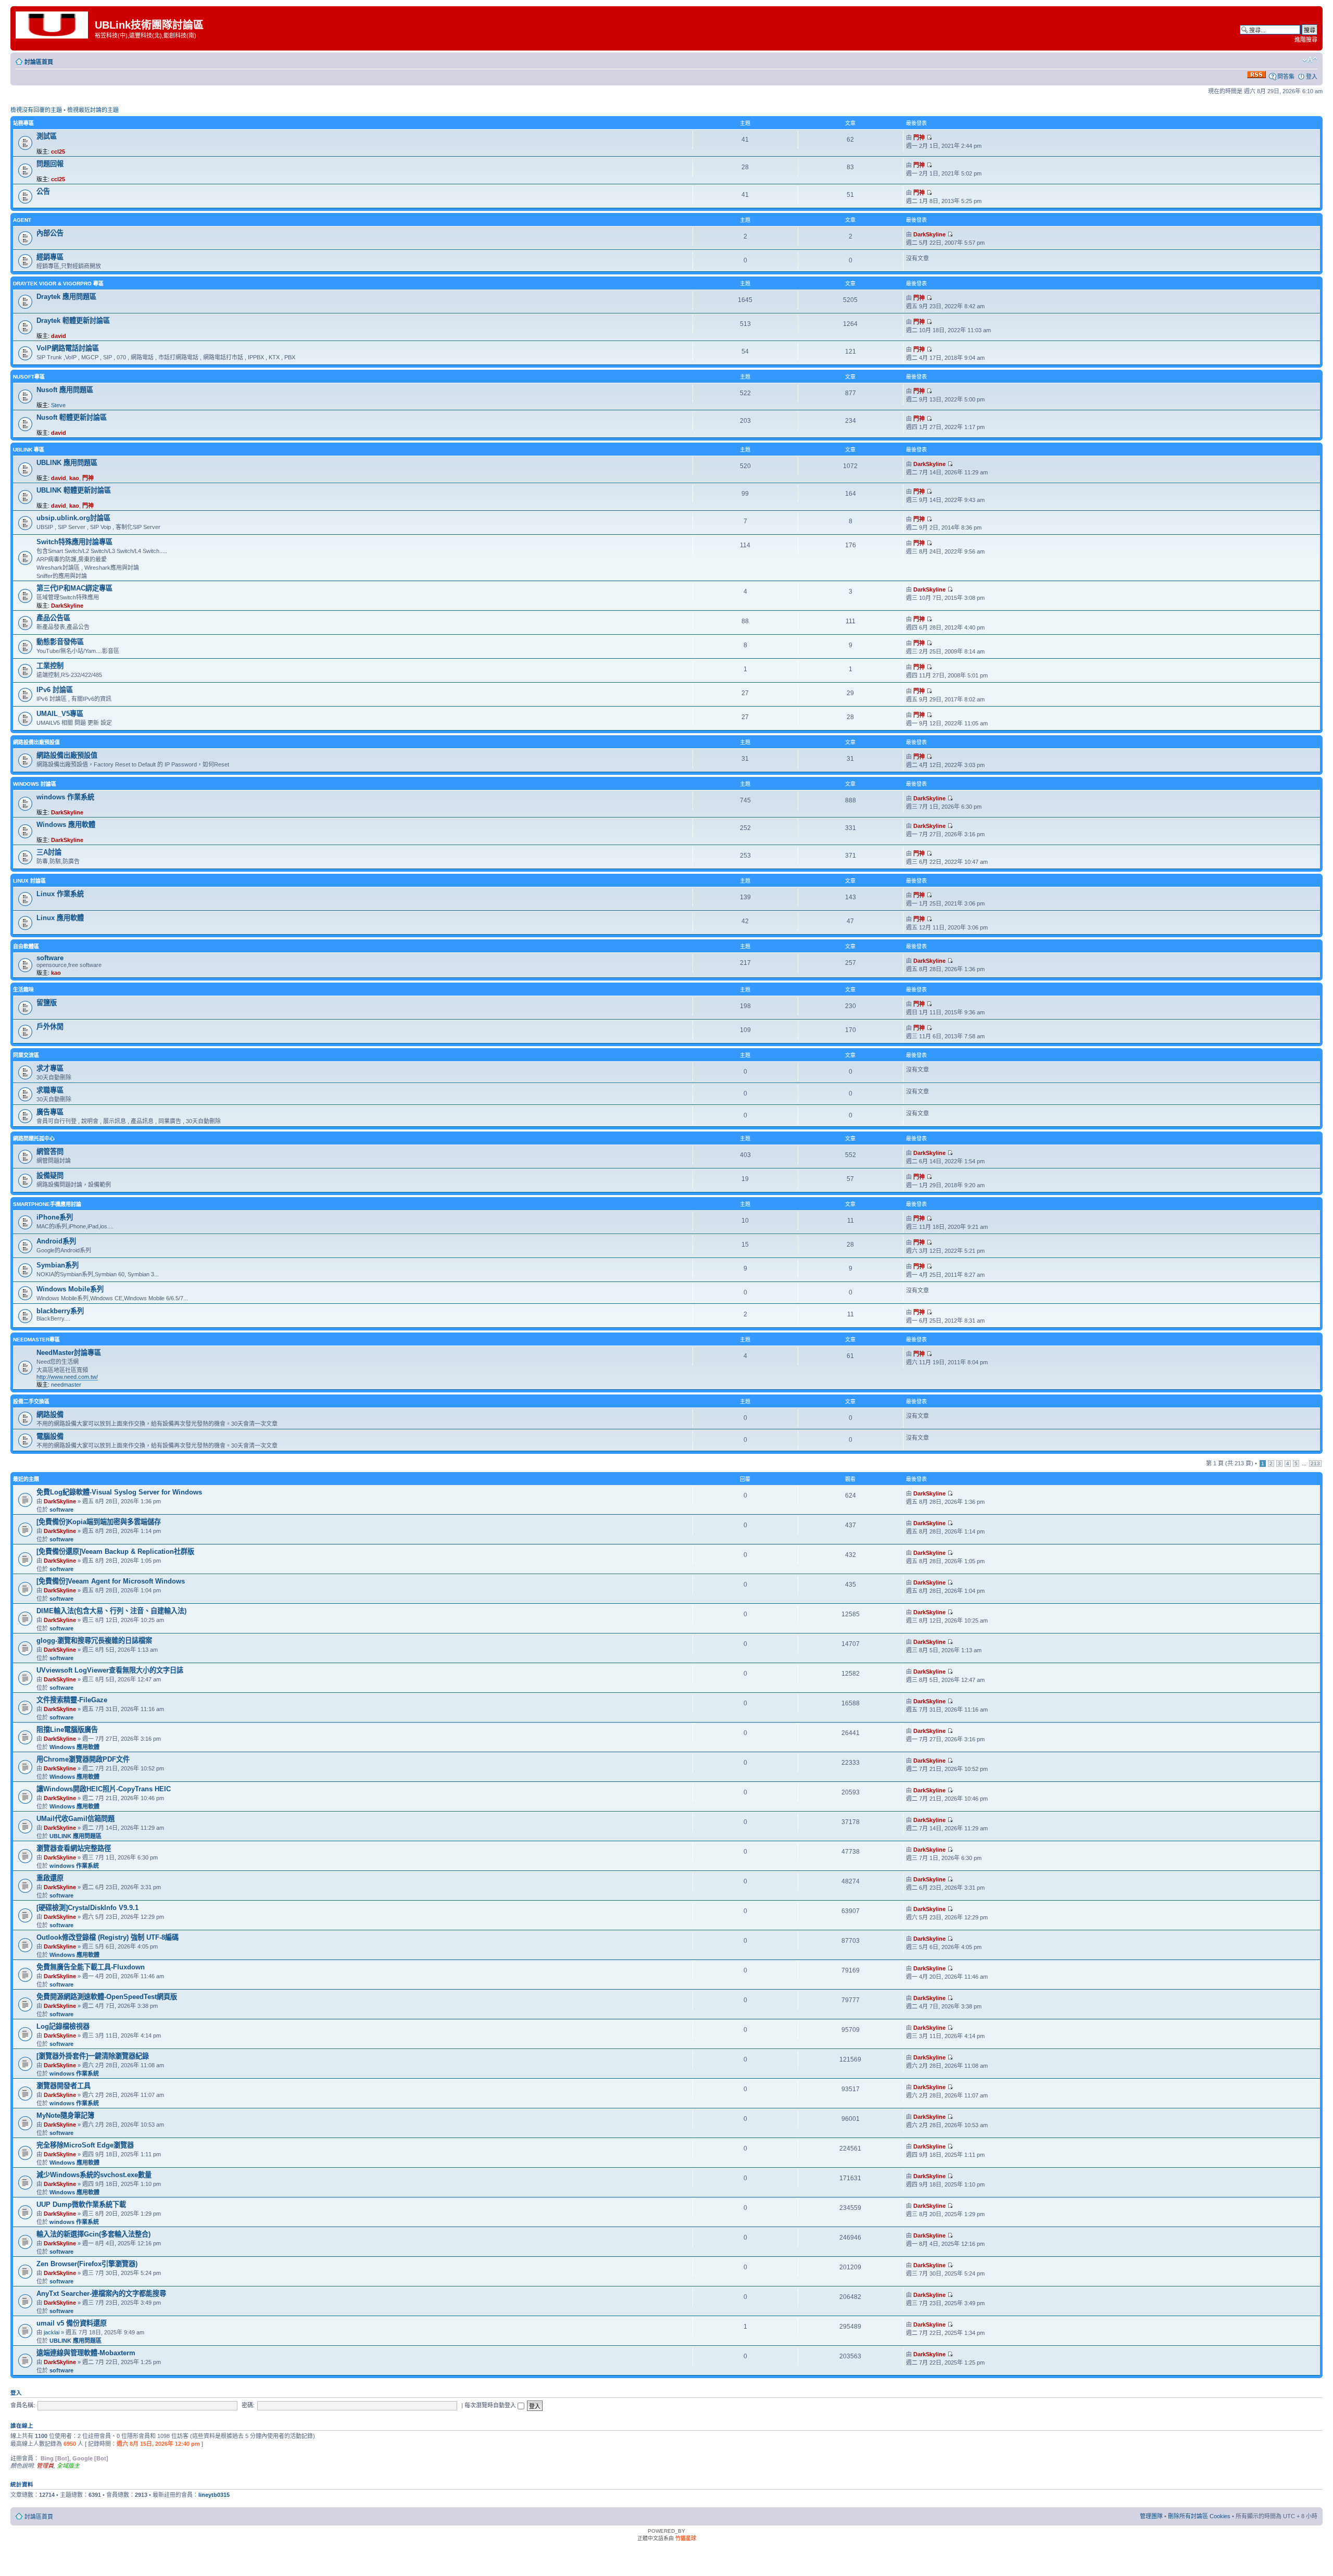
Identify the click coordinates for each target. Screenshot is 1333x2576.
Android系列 (56, 1241)
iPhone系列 (55, 1217)
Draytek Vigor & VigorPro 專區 (58, 284)
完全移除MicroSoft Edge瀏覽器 (85, 2145)
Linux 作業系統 (60, 894)
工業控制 (50, 666)
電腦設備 (50, 1436)
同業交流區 (26, 1055)
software (50, 958)
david (59, 336)
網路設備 (50, 1415)
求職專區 (50, 1090)
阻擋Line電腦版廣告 (67, 1730)
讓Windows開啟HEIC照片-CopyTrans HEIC (104, 1789)
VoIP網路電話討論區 (68, 348)
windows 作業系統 (65, 797)
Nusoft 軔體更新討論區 (72, 417)
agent (22, 220)
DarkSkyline (929, 234)
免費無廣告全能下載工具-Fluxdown (91, 1967)
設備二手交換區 (31, 1402)
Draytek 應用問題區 (66, 297)
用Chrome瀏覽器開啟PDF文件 (83, 1759)
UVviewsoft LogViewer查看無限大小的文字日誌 (110, 1670)
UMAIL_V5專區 (60, 714)
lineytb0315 (214, 2495)
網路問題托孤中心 (34, 1139)
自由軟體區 (26, 946)
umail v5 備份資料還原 (72, 2323)
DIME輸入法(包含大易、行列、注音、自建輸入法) (111, 1611)
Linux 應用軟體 (60, 918)
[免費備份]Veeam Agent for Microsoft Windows (111, 1581)
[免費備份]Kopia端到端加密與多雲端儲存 (99, 1522)
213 (1315, 1463)
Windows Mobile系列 (70, 1289)
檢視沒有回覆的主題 (36, 110)
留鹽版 (47, 1003)
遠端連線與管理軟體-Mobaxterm (86, 2353)
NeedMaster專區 (36, 1340)
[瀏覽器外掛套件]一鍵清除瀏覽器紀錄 (93, 2056)
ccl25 (58, 152)
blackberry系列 (60, 1311)
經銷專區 (50, 257)
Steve (58, 405)
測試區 (47, 136)
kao (74, 478)
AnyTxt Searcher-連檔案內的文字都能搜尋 (101, 2294)
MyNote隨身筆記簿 (65, 2115)
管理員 (45, 2466)
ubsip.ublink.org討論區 (73, 518)
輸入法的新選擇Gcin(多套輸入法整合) (93, 2234)
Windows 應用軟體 (66, 825)
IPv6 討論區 (55, 690)
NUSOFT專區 (29, 377)
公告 (43, 191)
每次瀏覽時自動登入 (491, 2405)
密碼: (248, 2405)
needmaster (66, 1385)
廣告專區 (50, 1112)
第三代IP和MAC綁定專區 (74, 588)
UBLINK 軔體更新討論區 (74, 490)
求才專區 (50, 1068)
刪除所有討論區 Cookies (1199, 2516)
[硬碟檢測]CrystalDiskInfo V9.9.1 (87, 1908)
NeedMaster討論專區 (69, 1353)
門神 (919, 137)
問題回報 (50, 164)
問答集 (1286, 77)
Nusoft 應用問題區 (65, 390)
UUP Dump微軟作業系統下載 (81, 2204)
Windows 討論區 (35, 784)
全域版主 (68, 2466)
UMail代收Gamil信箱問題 (76, 1819)
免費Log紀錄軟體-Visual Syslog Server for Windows (119, 1492)
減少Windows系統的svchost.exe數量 (94, 2175)
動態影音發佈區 (60, 642)
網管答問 (50, 1152)
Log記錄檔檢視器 (63, 2026)
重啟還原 (50, 1878)
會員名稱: (23, 2405)
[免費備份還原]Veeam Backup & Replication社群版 (115, 1551)
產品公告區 (53, 618)
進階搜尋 (1306, 40)
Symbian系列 (58, 1265)
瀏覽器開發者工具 (64, 2086)
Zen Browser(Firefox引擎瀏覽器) (87, 2264)
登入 (1312, 77)
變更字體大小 (1310, 60)
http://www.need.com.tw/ (67, 1377)
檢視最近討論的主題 (93, 110)
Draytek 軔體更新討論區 (73, 321)
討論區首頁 (39, 62)
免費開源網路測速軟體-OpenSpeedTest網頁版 (107, 1997)
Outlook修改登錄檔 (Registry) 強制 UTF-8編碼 (108, 1937)
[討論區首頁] (54, 24)
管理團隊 (1151, 2516)
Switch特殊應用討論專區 (74, 542)
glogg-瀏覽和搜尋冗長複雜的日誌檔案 (94, 1641)
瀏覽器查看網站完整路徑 (74, 1848)
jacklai (52, 2332)
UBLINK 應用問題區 (67, 463)
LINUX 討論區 (29, 881)
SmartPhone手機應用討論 (47, 1204)
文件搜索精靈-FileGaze (72, 1700)
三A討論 (49, 852)
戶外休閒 (50, 1027)
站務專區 (23, 123)
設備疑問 (50, 1176)
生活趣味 (23, 990)
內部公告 (50, 233)
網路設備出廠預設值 (36, 742)
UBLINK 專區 (29, 450)
